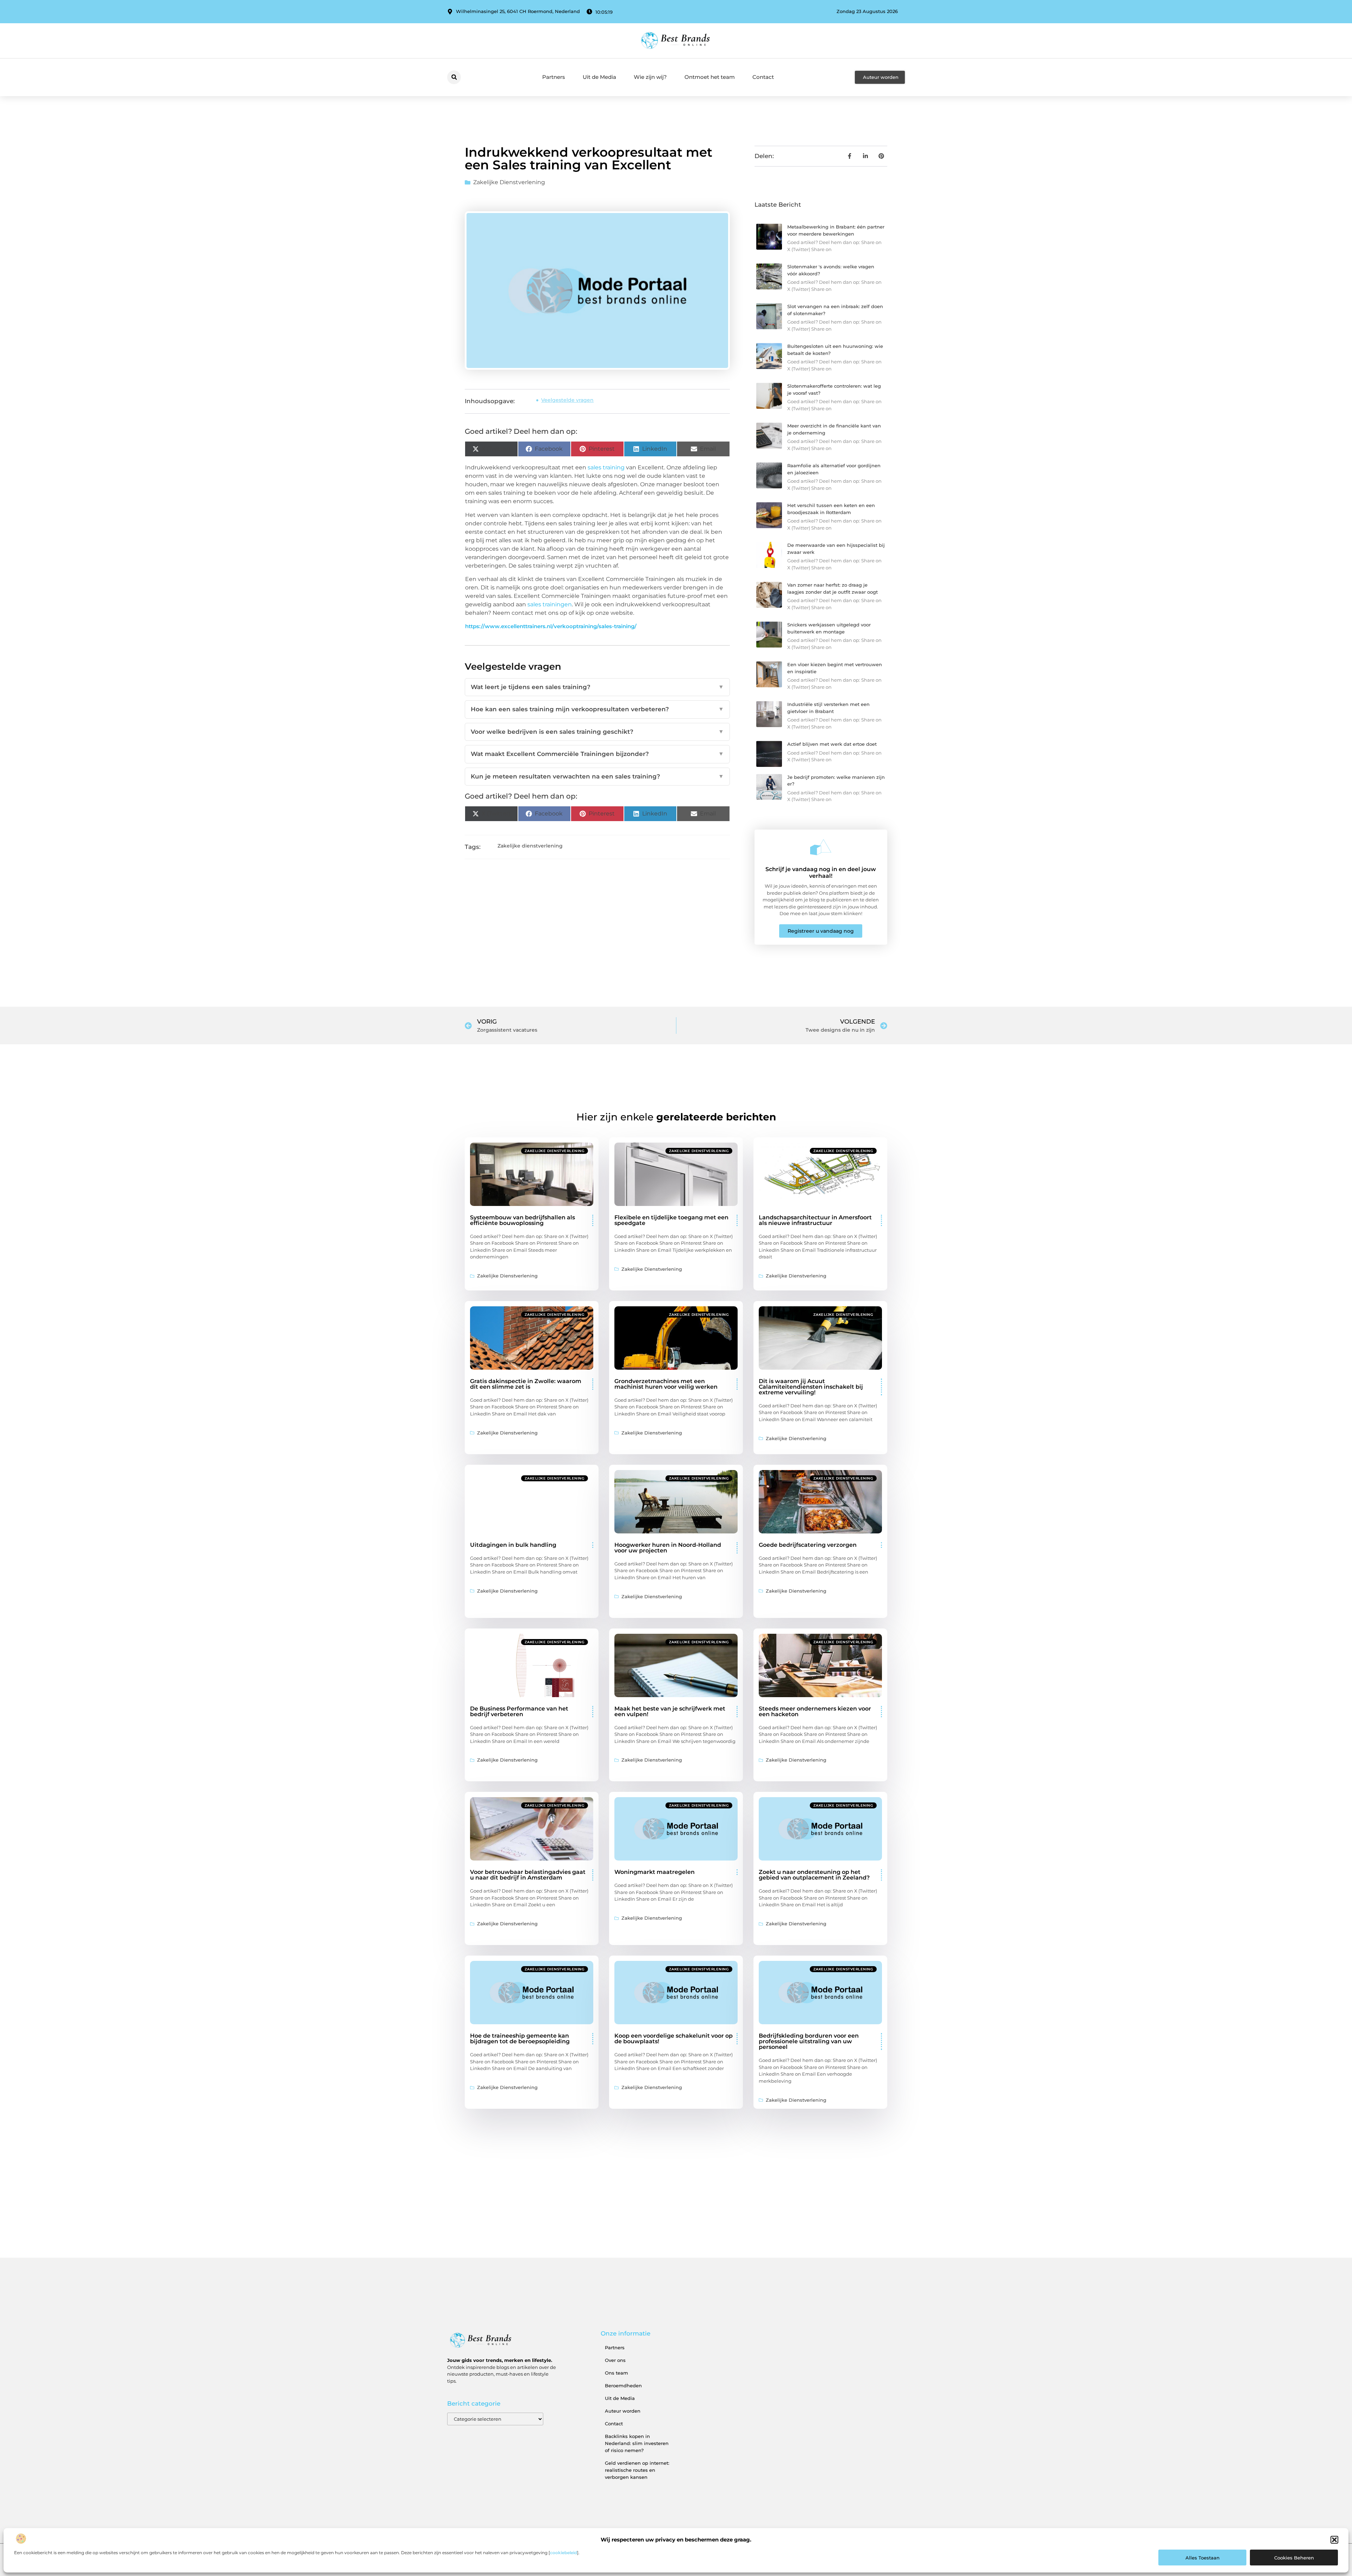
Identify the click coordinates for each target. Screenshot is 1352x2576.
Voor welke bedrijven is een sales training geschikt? (597, 732)
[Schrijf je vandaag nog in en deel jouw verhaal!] (821, 847)
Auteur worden (623, 2411)
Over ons (615, 2360)
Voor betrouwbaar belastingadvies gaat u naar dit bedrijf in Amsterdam (528, 1875)
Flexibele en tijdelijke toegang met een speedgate (671, 1220)
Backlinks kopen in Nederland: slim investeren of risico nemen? (637, 2443)
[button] (1334, 2540)
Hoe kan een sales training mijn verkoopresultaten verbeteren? (597, 709)
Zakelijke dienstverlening (509, 182)
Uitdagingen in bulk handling (513, 1545)
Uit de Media (599, 77)
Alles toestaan (1203, 2558)
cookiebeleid (564, 2553)
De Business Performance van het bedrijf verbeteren (519, 1711)
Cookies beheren (1294, 2558)
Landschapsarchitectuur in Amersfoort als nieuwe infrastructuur (815, 1220)
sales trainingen (550, 604)
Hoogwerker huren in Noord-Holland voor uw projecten (668, 1548)
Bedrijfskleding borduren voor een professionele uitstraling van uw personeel (809, 2041)
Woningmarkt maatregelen (655, 1872)
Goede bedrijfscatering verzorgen (808, 1545)
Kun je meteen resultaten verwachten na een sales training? (597, 776)
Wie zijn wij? (650, 77)
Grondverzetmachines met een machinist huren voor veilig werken (666, 1384)
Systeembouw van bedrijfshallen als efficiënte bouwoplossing (522, 1220)
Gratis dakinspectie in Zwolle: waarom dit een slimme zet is (526, 1384)
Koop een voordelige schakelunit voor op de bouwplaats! (674, 2039)
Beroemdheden (623, 2386)
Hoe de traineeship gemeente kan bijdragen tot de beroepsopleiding (520, 2039)
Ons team (616, 2373)
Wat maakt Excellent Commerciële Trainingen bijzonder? (597, 754)
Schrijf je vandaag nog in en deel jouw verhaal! (821, 873)
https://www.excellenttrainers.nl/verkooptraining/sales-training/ (551, 626)
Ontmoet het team (710, 77)
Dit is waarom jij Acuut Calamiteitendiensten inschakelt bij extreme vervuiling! (811, 1387)
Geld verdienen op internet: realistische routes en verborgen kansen (637, 2470)
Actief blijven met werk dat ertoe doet (832, 744)
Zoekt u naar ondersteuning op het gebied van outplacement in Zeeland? (814, 1875)
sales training (606, 467)
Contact (763, 77)
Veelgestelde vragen (567, 400)
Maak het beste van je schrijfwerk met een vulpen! (670, 1711)
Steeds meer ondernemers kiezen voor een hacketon (815, 1711)
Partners (554, 77)
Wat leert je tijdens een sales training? (597, 687)
